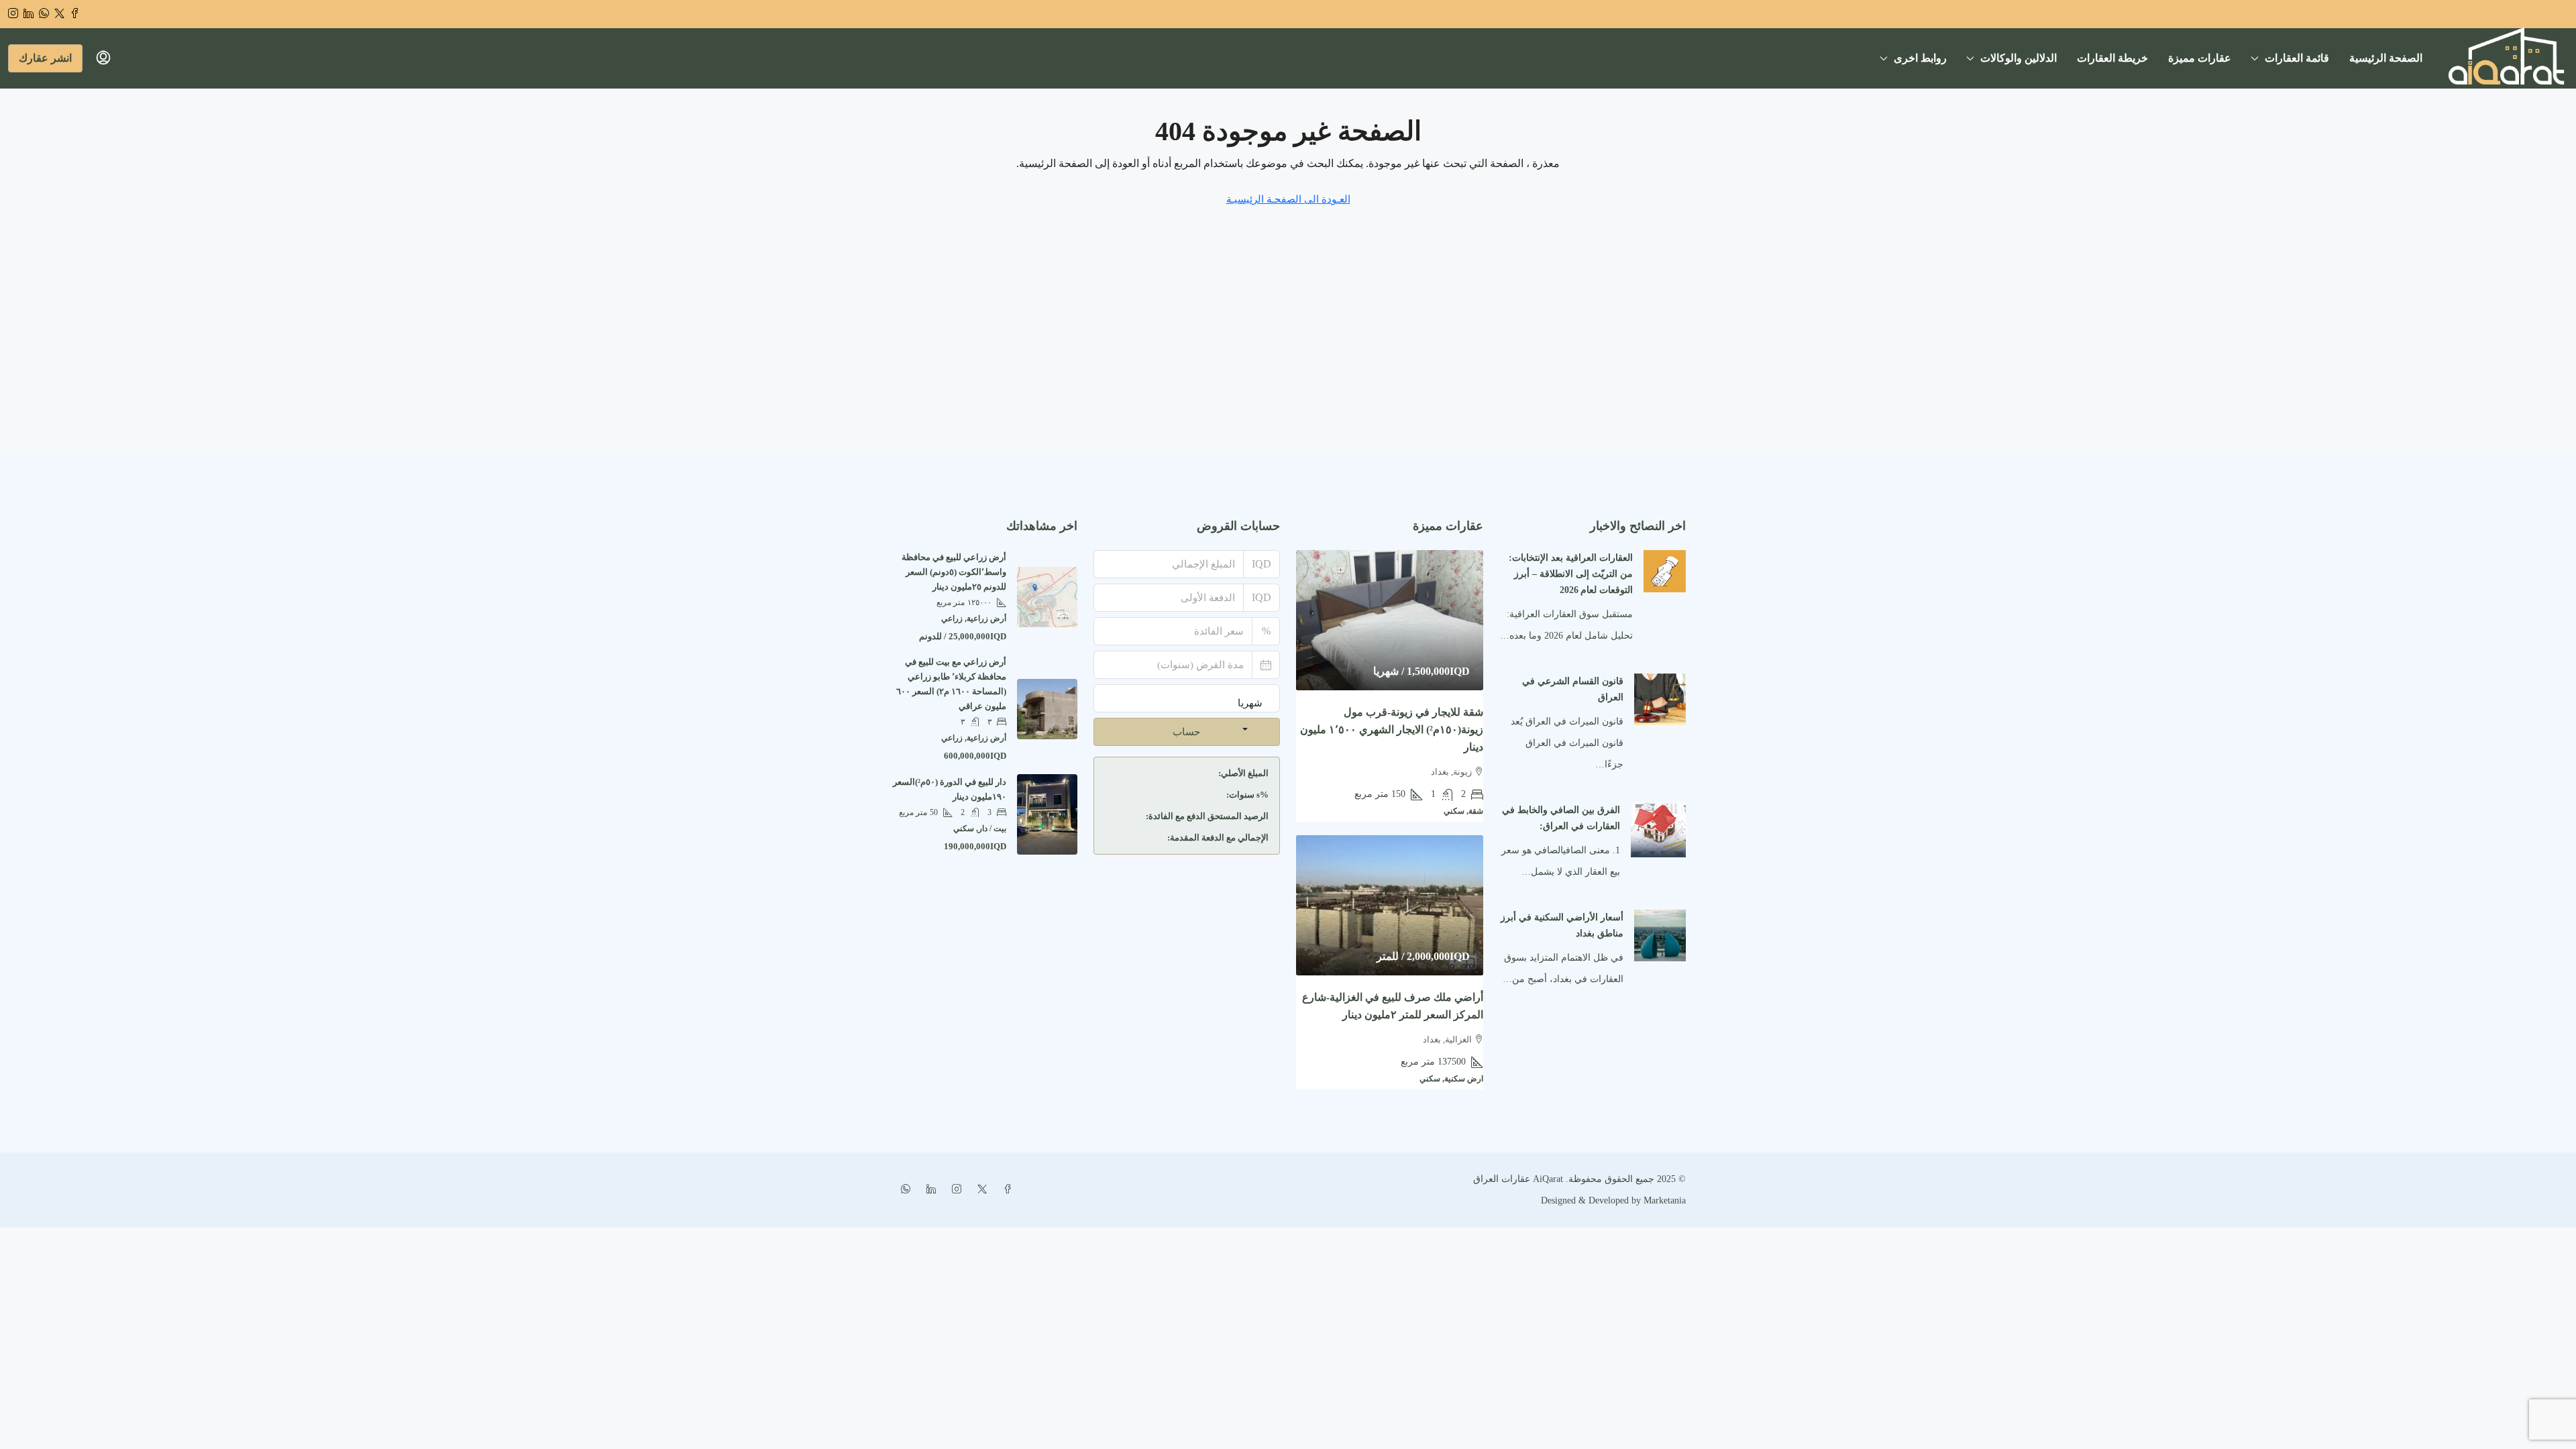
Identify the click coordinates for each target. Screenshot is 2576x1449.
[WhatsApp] (903, 1190)
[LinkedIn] (928, 1190)
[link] (1665, 571)
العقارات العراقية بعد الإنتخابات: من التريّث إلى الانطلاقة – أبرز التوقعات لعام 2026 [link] (1571, 574)
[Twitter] (979, 1190)
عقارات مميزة (2200, 58)
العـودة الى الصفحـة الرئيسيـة (1288, 199)
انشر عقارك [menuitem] (45, 58)
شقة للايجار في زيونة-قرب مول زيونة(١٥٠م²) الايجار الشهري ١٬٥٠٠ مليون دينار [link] (1392, 730)
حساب (1186, 732)
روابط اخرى (1920, 58)
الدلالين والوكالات (2019, 58)
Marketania (1663, 1200)
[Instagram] (954, 1190)
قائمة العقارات (2297, 58)
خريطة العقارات (2112, 58)
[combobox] (1250, 716)
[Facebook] (1005, 1190)
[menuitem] (103, 58)
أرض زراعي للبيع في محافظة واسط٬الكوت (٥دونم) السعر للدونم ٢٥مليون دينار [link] (954, 572)
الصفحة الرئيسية (2386, 58)
